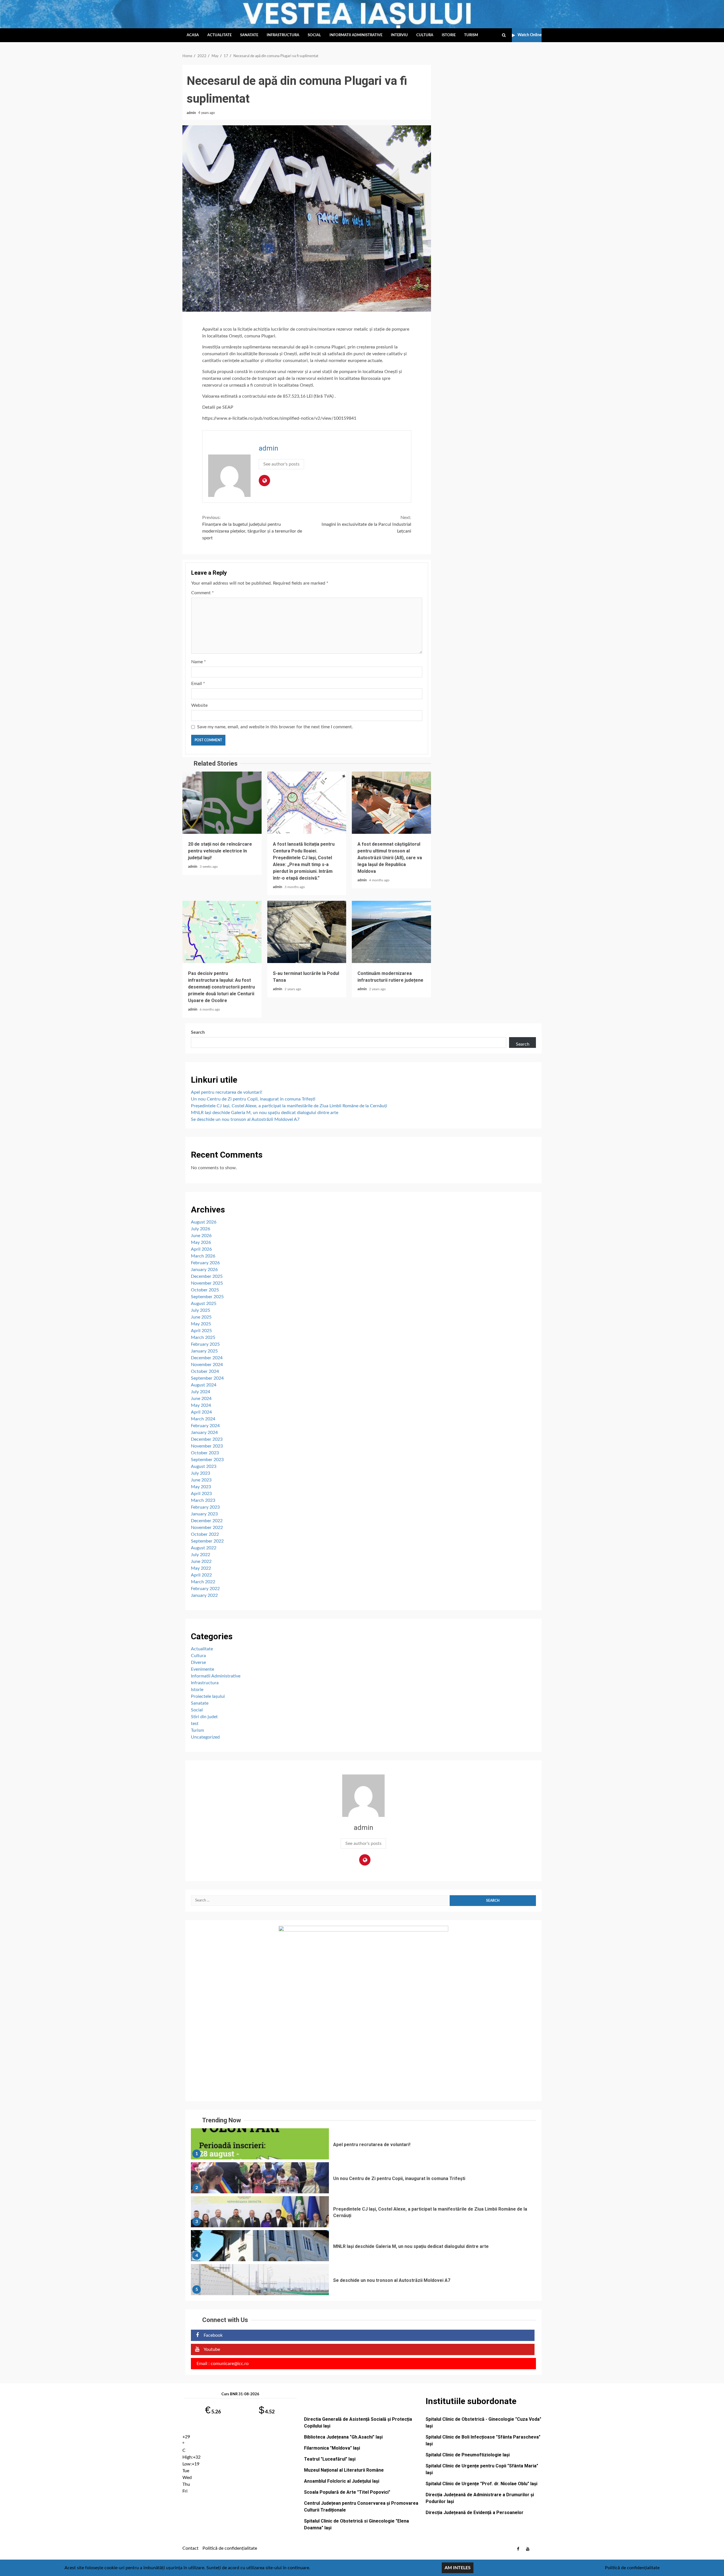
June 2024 (201, 1399)
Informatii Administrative (356, 35)
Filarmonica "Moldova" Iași (332, 2448)
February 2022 (205, 1589)
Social (314, 35)
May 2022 (201, 1568)
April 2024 (201, 1412)
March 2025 (203, 1337)
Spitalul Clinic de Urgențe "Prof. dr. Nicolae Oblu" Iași (481, 2484)
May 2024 (201, 1405)
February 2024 (205, 1426)
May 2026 (201, 1242)
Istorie (449, 35)
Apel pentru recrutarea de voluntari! (227, 1092)
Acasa (193, 35)
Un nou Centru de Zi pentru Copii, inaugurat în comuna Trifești (253, 1099)
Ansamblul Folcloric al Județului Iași (342, 2481)
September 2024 (207, 1378)
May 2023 (201, 1487)
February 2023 (205, 1507)
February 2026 (205, 1263)
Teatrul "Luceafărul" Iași (330, 2459)
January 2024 (204, 1433)
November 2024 (207, 1365)
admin (192, 113)
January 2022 (204, 1595)
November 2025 (207, 1283)
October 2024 (205, 1371)
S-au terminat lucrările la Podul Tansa (307, 932)
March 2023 (203, 1500)
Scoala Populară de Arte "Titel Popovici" (347, 2492)
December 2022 (207, 1521)
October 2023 (205, 1453)
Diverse (198, 1662)
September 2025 (207, 1297)
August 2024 (204, 1385)
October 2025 (205, 1290)
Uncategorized (205, 1737)
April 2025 (201, 1331)
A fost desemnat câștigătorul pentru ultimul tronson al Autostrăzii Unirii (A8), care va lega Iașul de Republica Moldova (391, 803)
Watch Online (530, 35)
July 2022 (201, 1555)
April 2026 (201, 1249)
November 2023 (207, 1446)
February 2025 (205, 1344)
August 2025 (204, 1304)
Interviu (399, 35)
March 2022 (203, 1582)
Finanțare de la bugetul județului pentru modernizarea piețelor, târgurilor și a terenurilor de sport (252, 528)
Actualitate (219, 35)
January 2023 (204, 1514)
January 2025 (204, 1351)
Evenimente (202, 1669)
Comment (202, 593)
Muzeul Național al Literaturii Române (344, 2470)
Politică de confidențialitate (230, 2548)
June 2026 (201, 1236)
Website (199, 705)
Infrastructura (283, 35)
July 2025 (201, 1310)
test (195, 1724)
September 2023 (207, 1460)
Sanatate (249, 35)
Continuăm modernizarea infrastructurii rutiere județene (391, 932)
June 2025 (201, 1317)
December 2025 (207, 1276)
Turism (471, 35)
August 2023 (204, 1466)
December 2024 (207, 1358)
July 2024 (201, 1392)
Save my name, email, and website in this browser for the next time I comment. (275, 727)
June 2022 (201, 1561)
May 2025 (201, 1324)
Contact (190, 2548)
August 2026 (204, 1222)
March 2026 (203, 1256)
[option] (363, 2145)
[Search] (504, 35)
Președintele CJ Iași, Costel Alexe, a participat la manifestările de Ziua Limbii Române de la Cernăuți (289, 1106)
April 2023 (201, 1494)
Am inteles (458, 2568)
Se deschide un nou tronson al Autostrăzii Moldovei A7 (245, 1119)
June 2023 (201, 1480)
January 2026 (204, 1270)
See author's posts (281, 464)
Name (199, 662)
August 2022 (204, 1548)
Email (198, 684)
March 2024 (203, 1419)
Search (198, 1032)
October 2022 (205, 1534)
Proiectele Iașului (208, 1696)
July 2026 (201, 1229)
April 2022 (201, 1575)
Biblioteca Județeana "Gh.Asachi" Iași (343, 2437)
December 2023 (207, 1439)
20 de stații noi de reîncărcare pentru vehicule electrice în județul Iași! (222, 803)
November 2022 (207, 1528)
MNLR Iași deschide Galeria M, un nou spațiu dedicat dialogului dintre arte (265, 1113)
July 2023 (201, 1473)
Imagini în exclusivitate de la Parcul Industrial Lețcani (366, 524)
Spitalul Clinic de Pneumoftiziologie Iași (468, 2455)
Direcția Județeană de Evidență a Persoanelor (475, 2513)
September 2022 (207, 1541)
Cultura (425, 35)
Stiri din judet (204, 1717)
